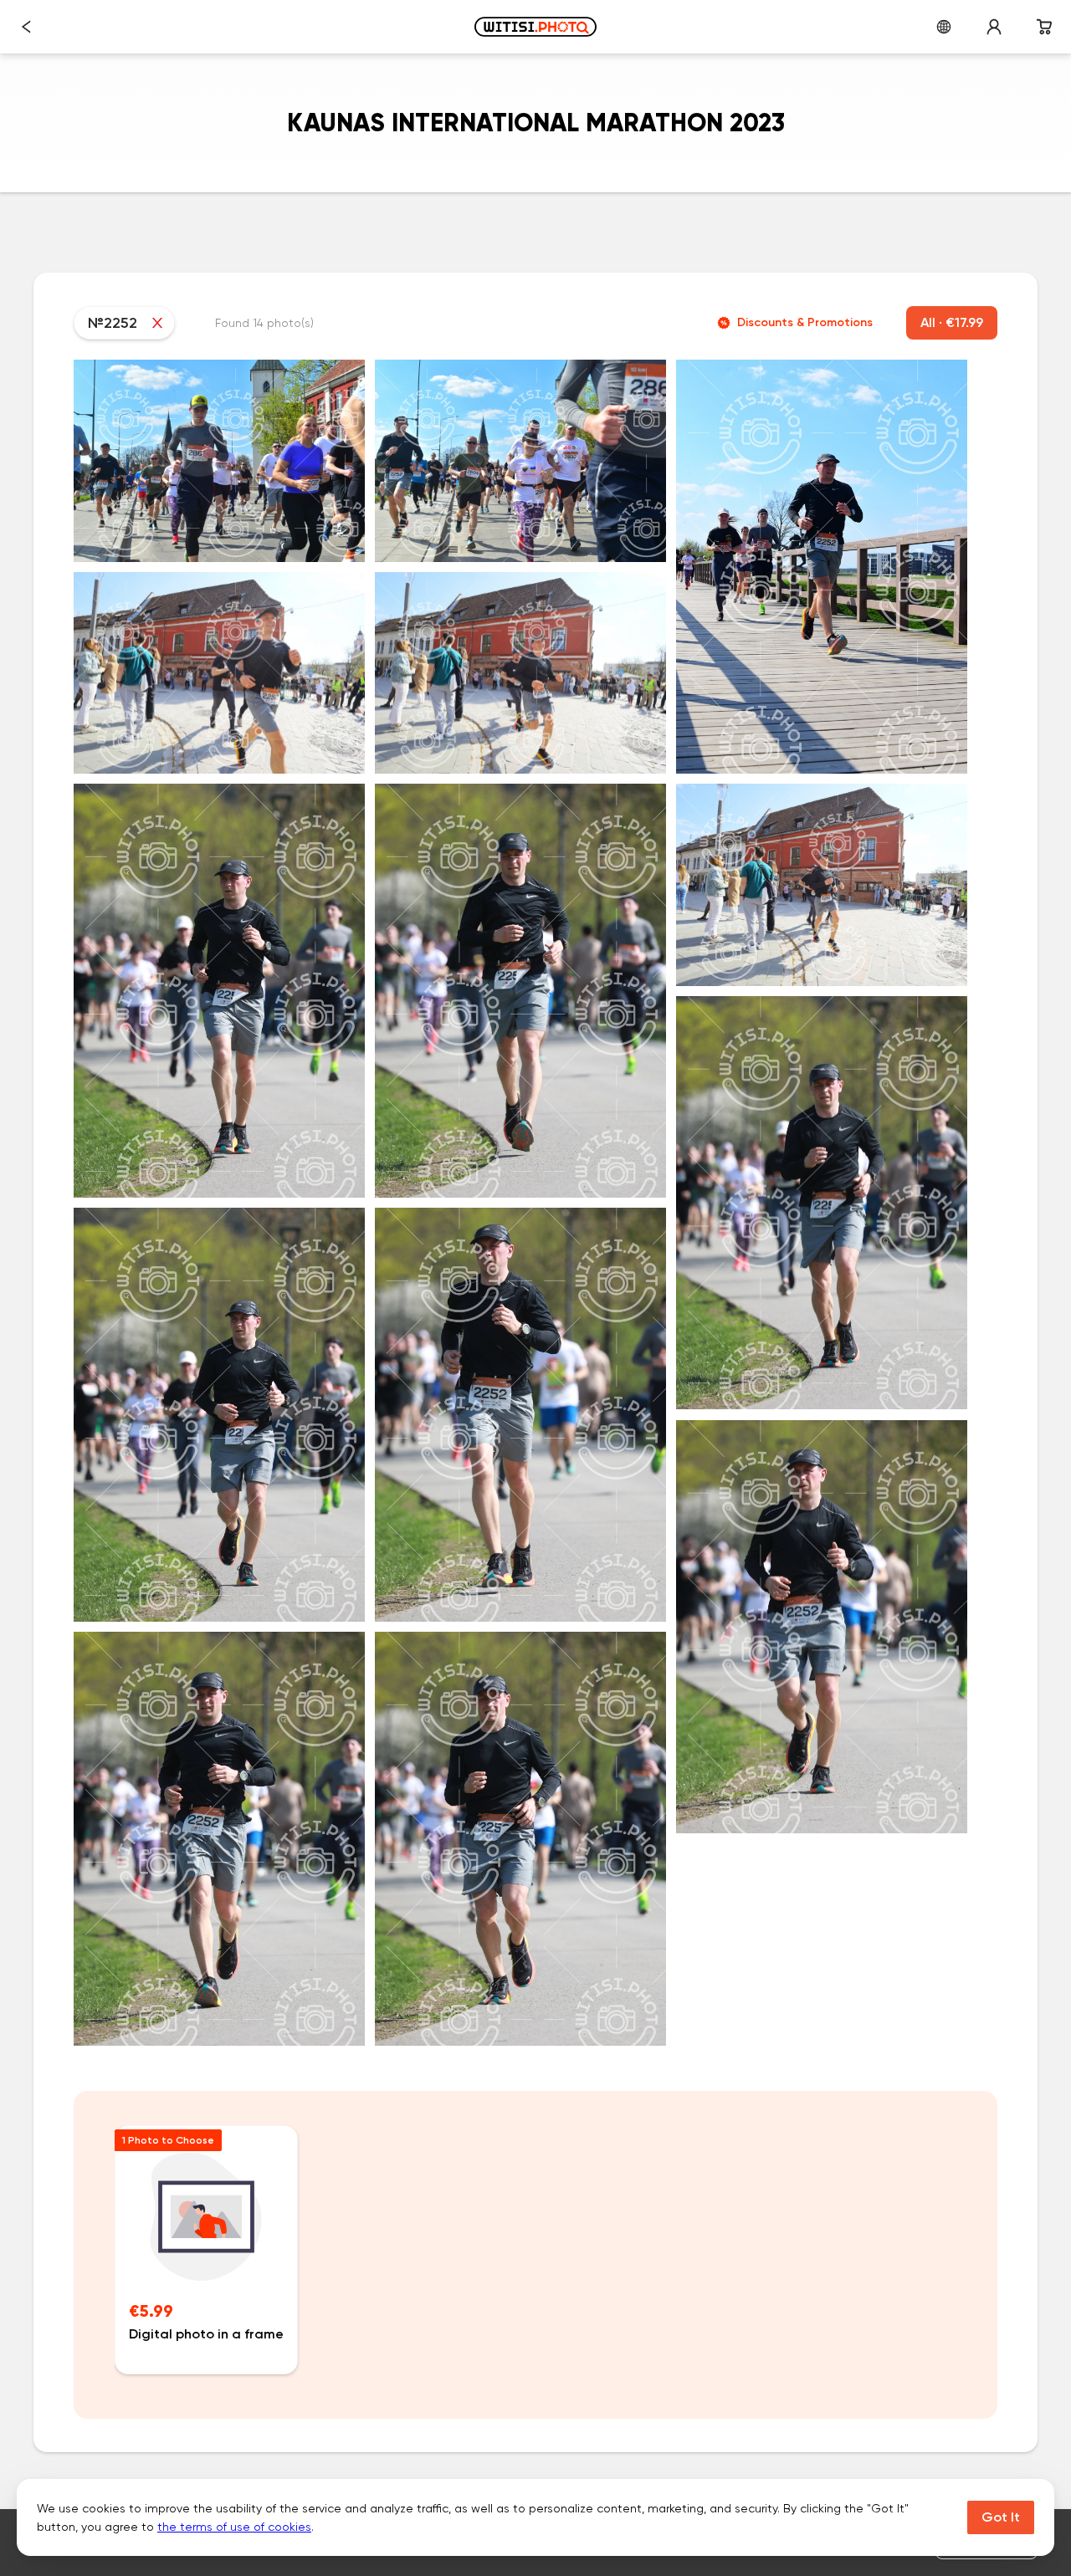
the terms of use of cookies (234, 2527)
